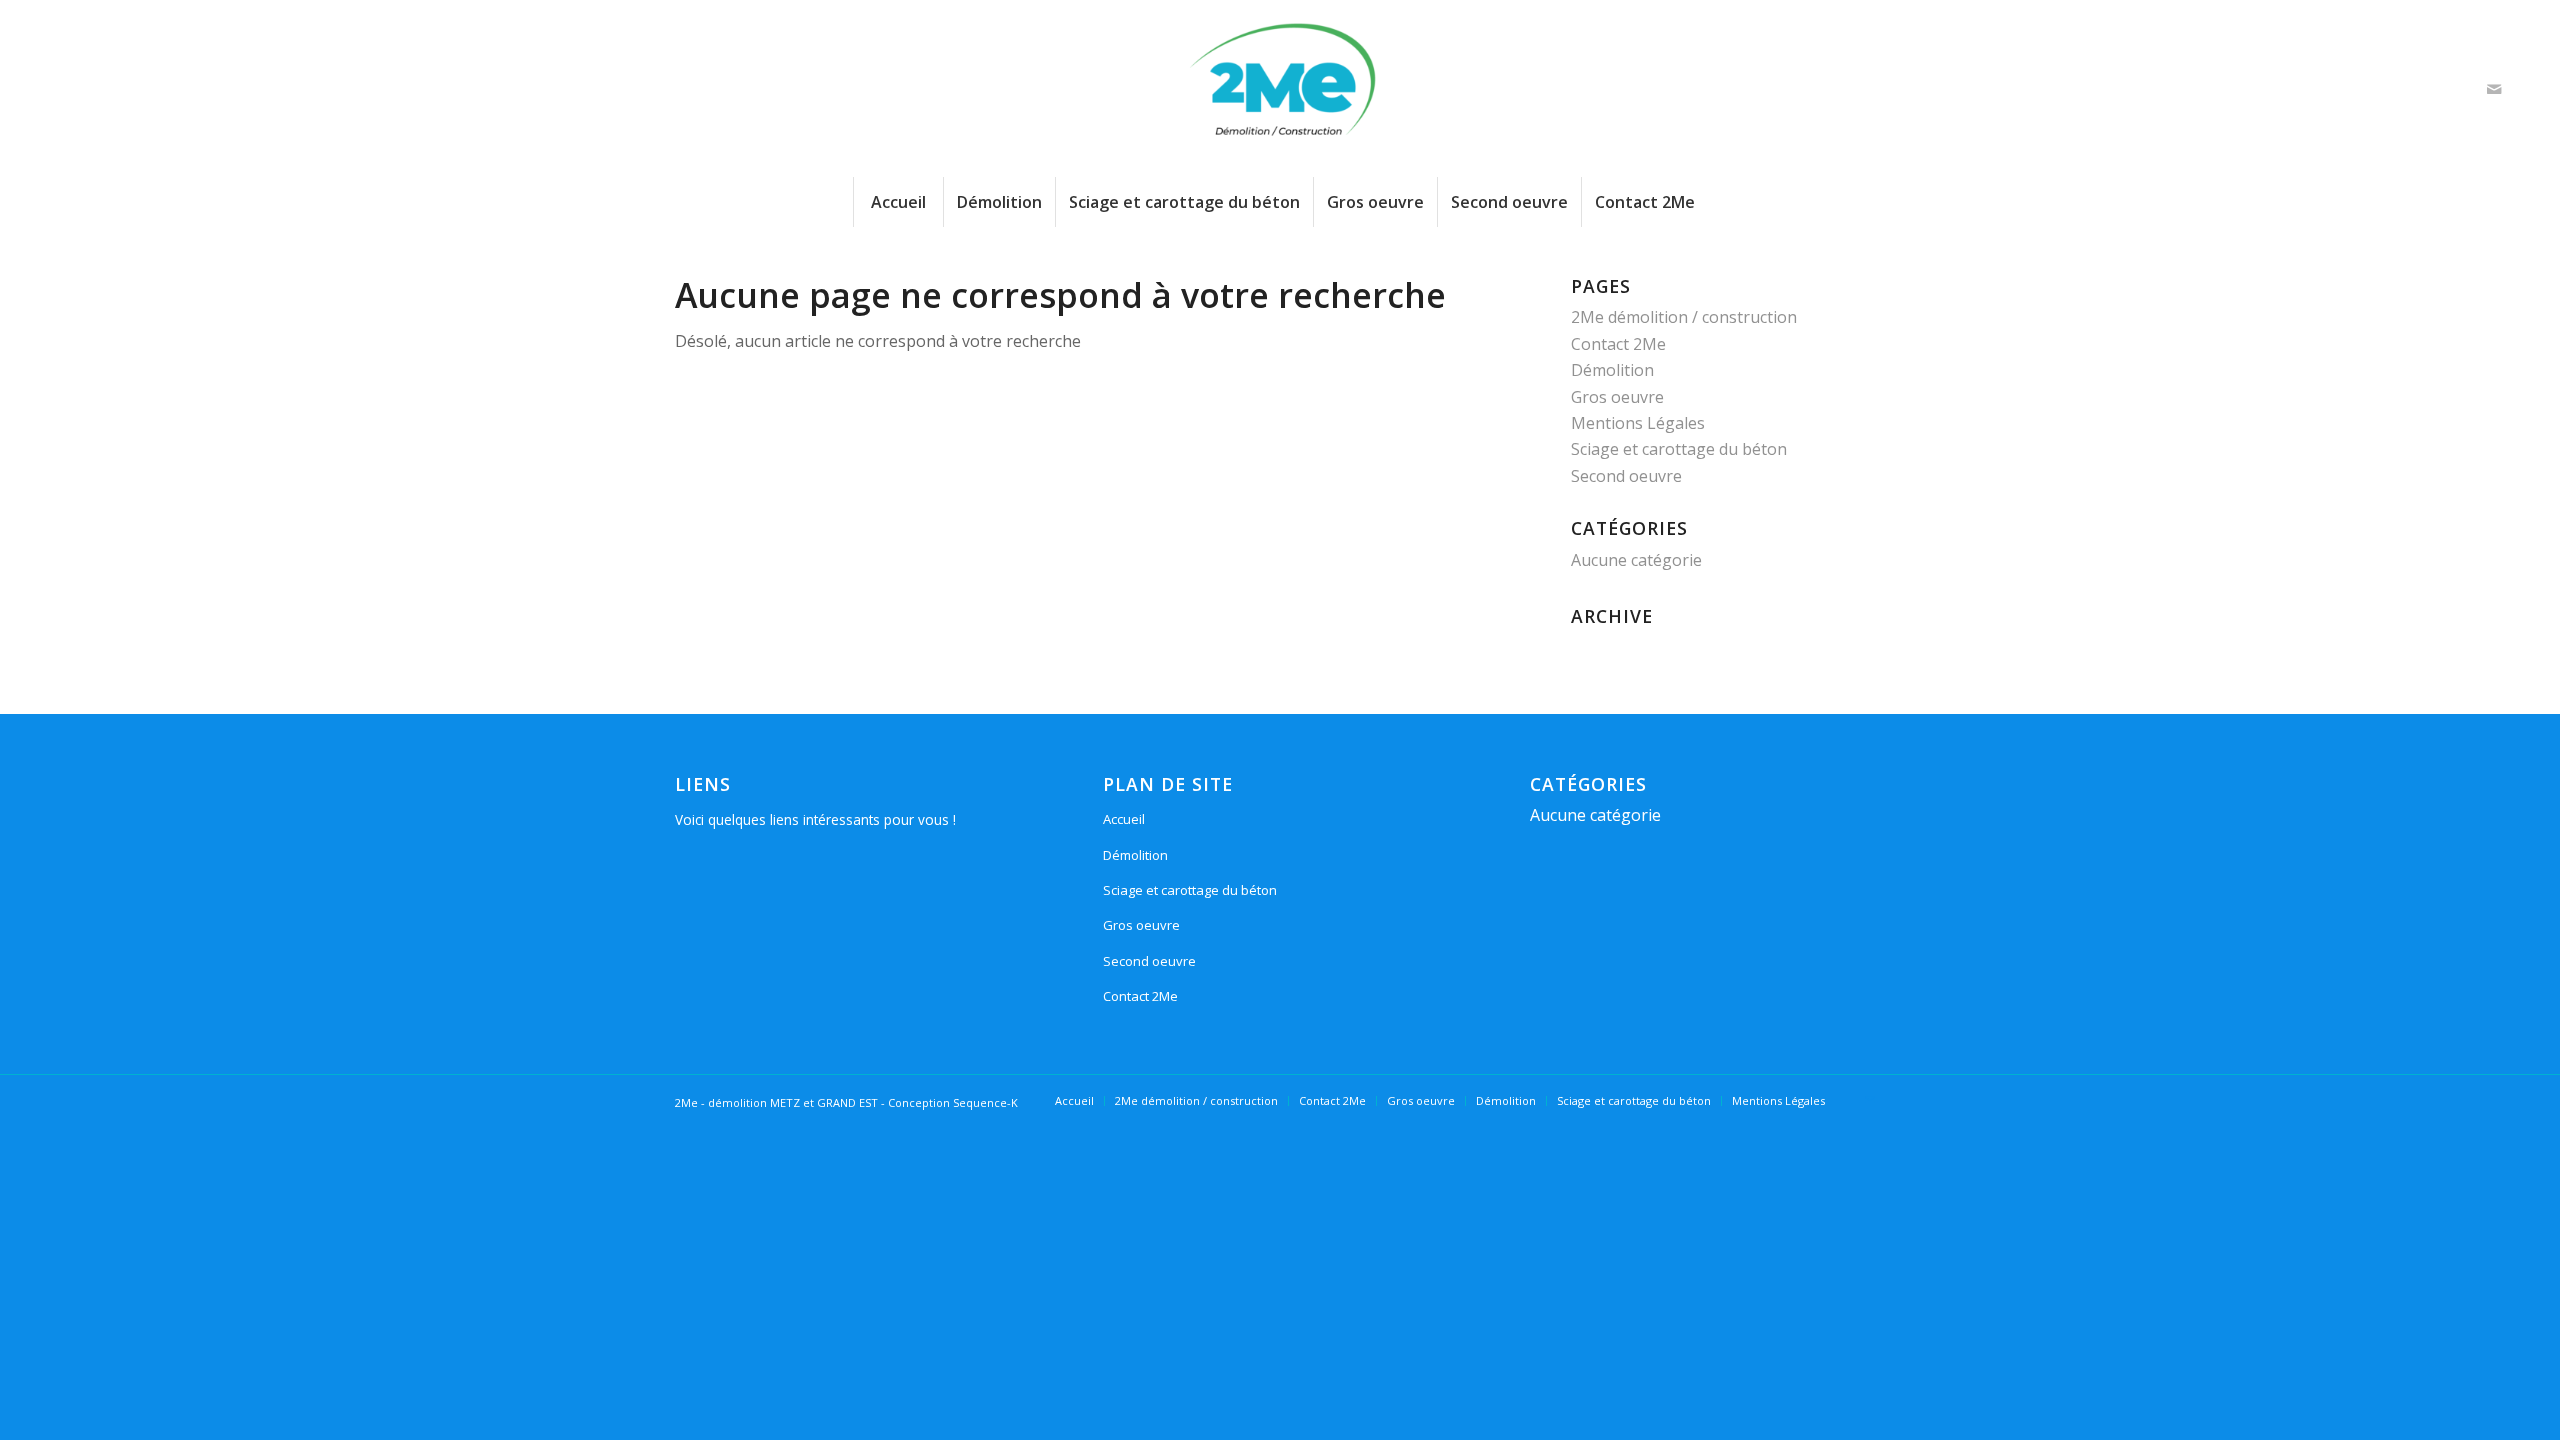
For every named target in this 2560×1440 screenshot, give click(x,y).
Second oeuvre (1626, 476)
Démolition (1612, 370)
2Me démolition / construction (1684, 317)
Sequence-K (985, 1102)
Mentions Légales (1638, 423)
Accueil (1124, 819)
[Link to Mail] (2494, 89)
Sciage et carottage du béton (1679, 449)
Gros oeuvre (1617, 397)
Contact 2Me (1618, 344)
